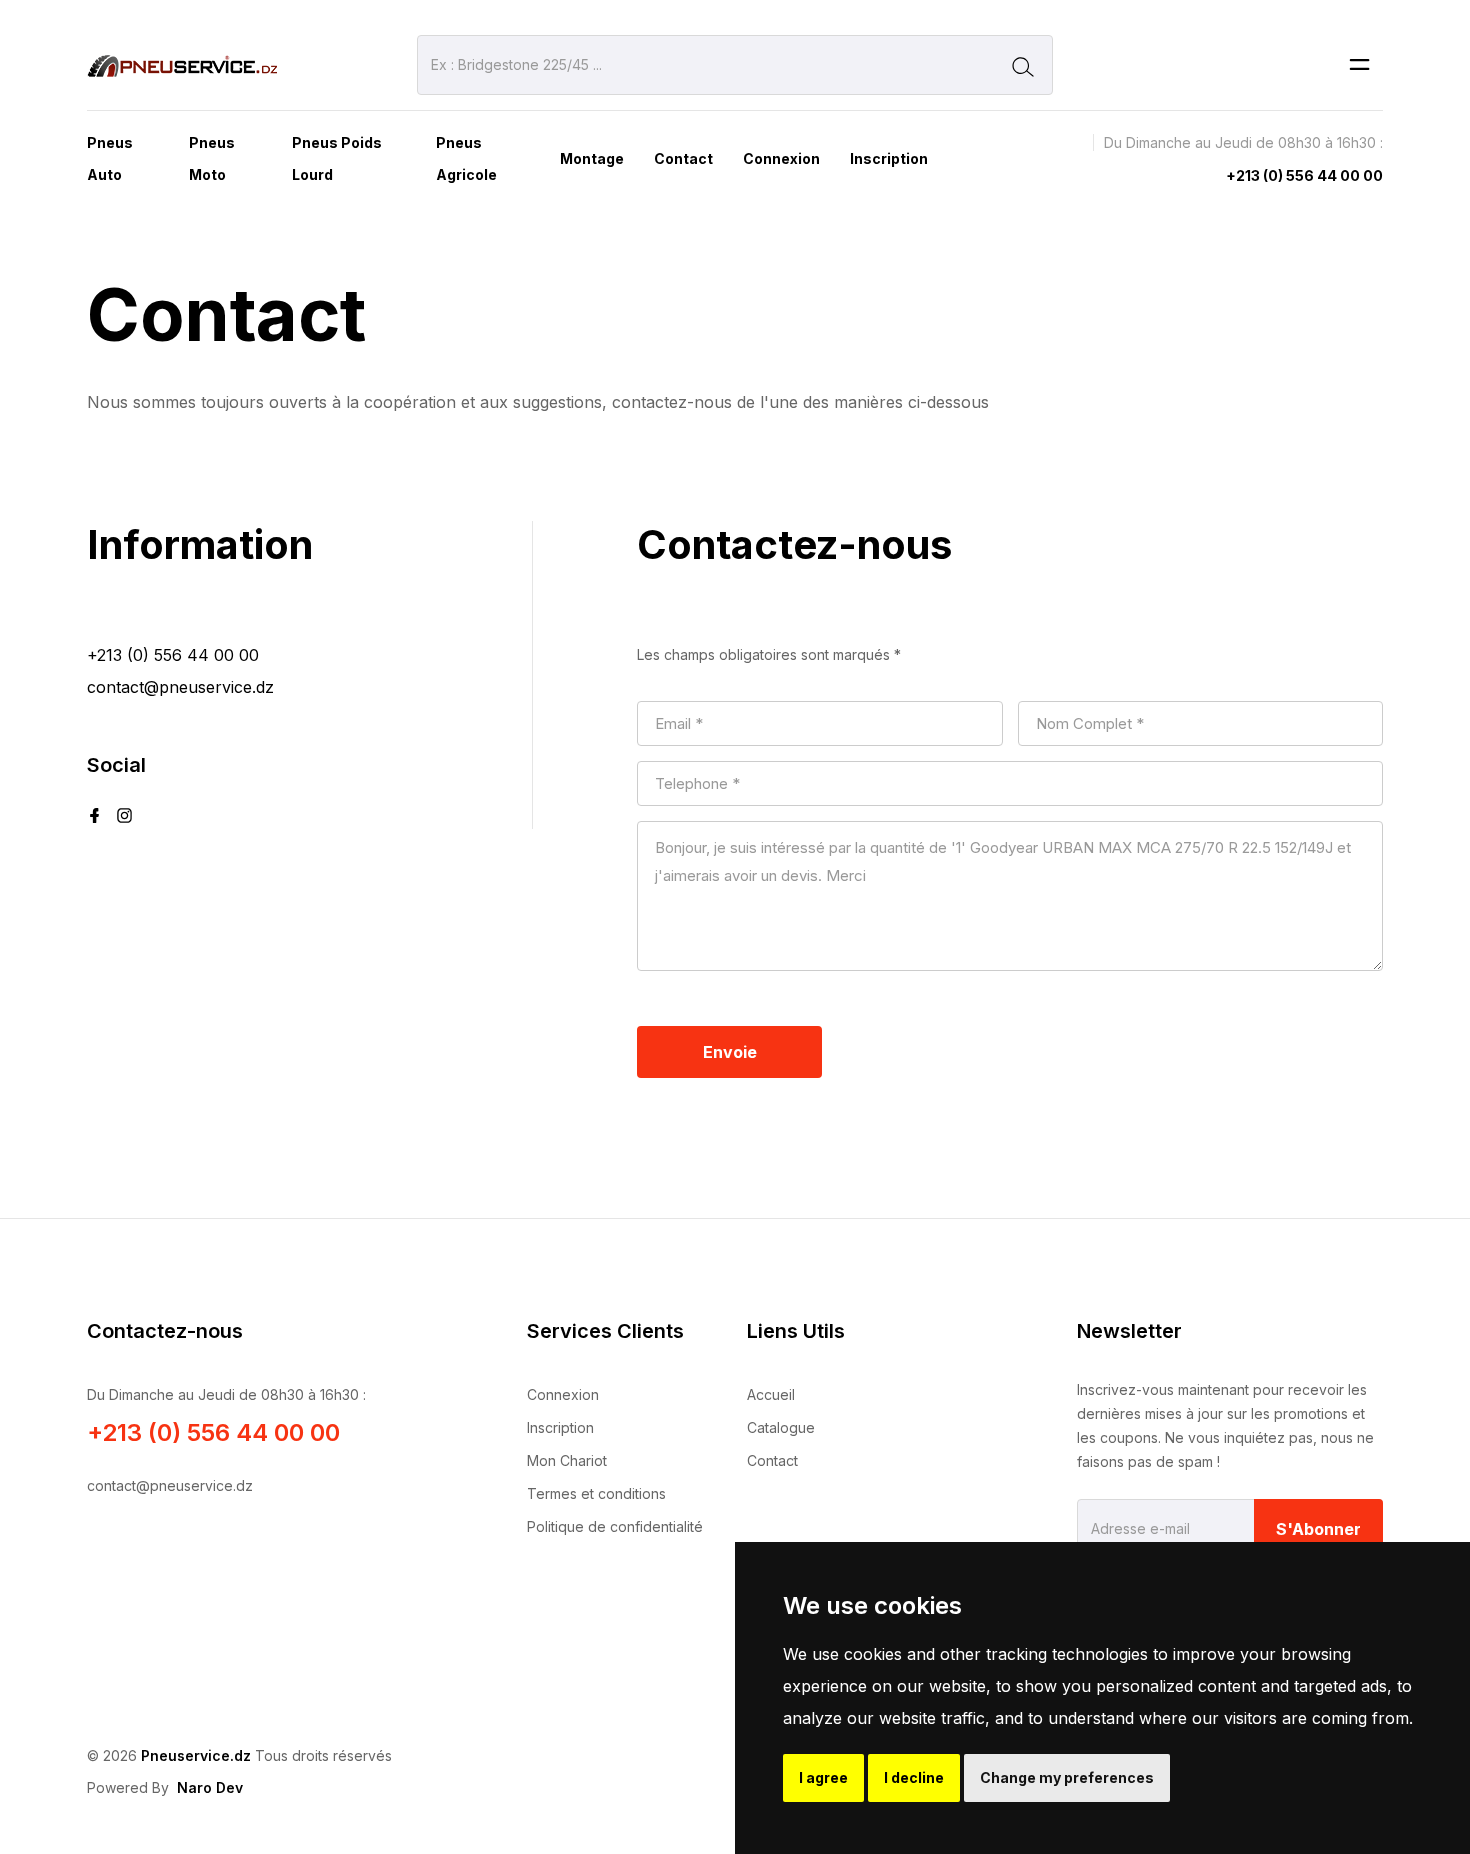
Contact (683, 158)
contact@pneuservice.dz (180, 687)
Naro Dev (210, 1787)
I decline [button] (914, 1777)
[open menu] (1359, 65)
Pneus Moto (212, 158)
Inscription (889, 158)
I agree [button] (823, 1777)
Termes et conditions (596, 1493)
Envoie (730, 1052)
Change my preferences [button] (1067, 1777)
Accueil (771, 1394)
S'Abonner (1318, 1529)
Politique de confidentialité (615, 1526)
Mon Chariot (567, 1460)
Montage (592, 158)
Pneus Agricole (466, 158)
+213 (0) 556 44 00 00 (1304, 175)
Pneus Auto (110, 158)
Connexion (781, 158)
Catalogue (781, 1427)
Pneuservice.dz (196, 1755)
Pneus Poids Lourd (337, 158)
